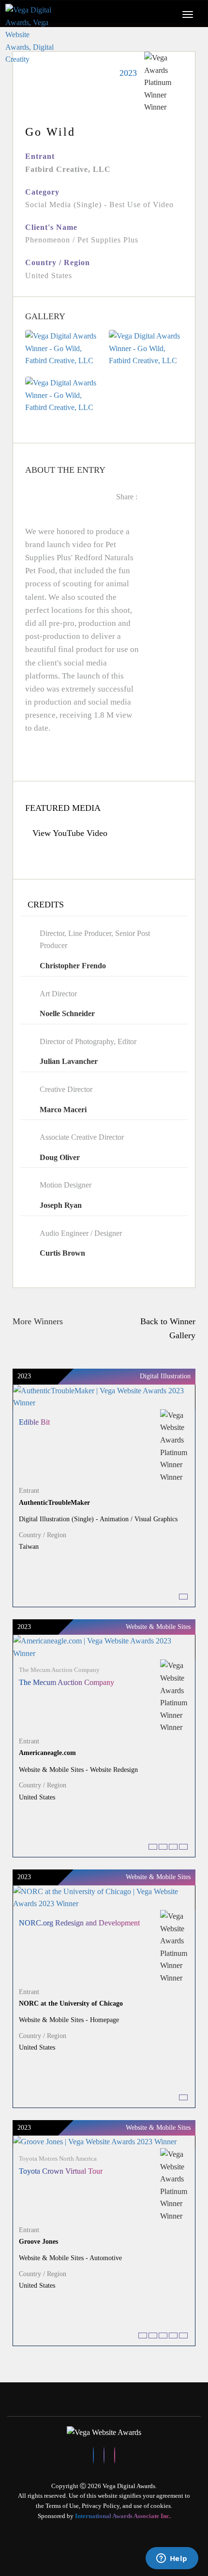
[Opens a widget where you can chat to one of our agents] (172, 2559)
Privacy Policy (101, 2506)
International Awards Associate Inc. (123, 2516)
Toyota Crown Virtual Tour (61, 2171)
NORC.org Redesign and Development (79, 1923)
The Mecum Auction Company (67, 1682)
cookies (161, 2506)
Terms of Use (62, 2506)
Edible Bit (34, 1422)
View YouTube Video (70, 833)
